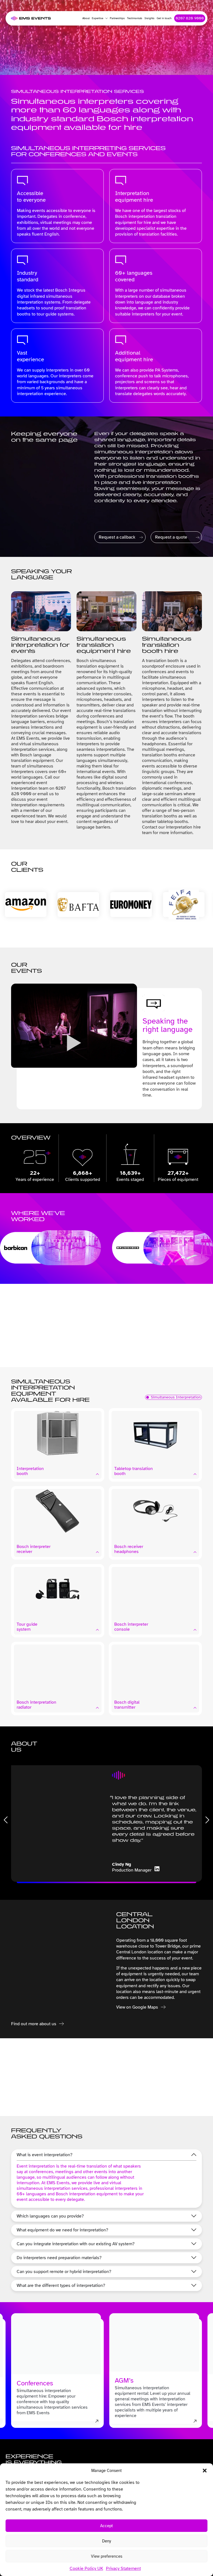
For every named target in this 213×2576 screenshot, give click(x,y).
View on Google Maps (137, 2007)
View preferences (107, 2556)
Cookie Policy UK (86, 2569)
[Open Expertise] (105, 18)
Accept (106, 2526)
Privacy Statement (123, 2569)
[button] (205, 2471)
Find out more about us (34, 2024)
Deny (106, 2541)
